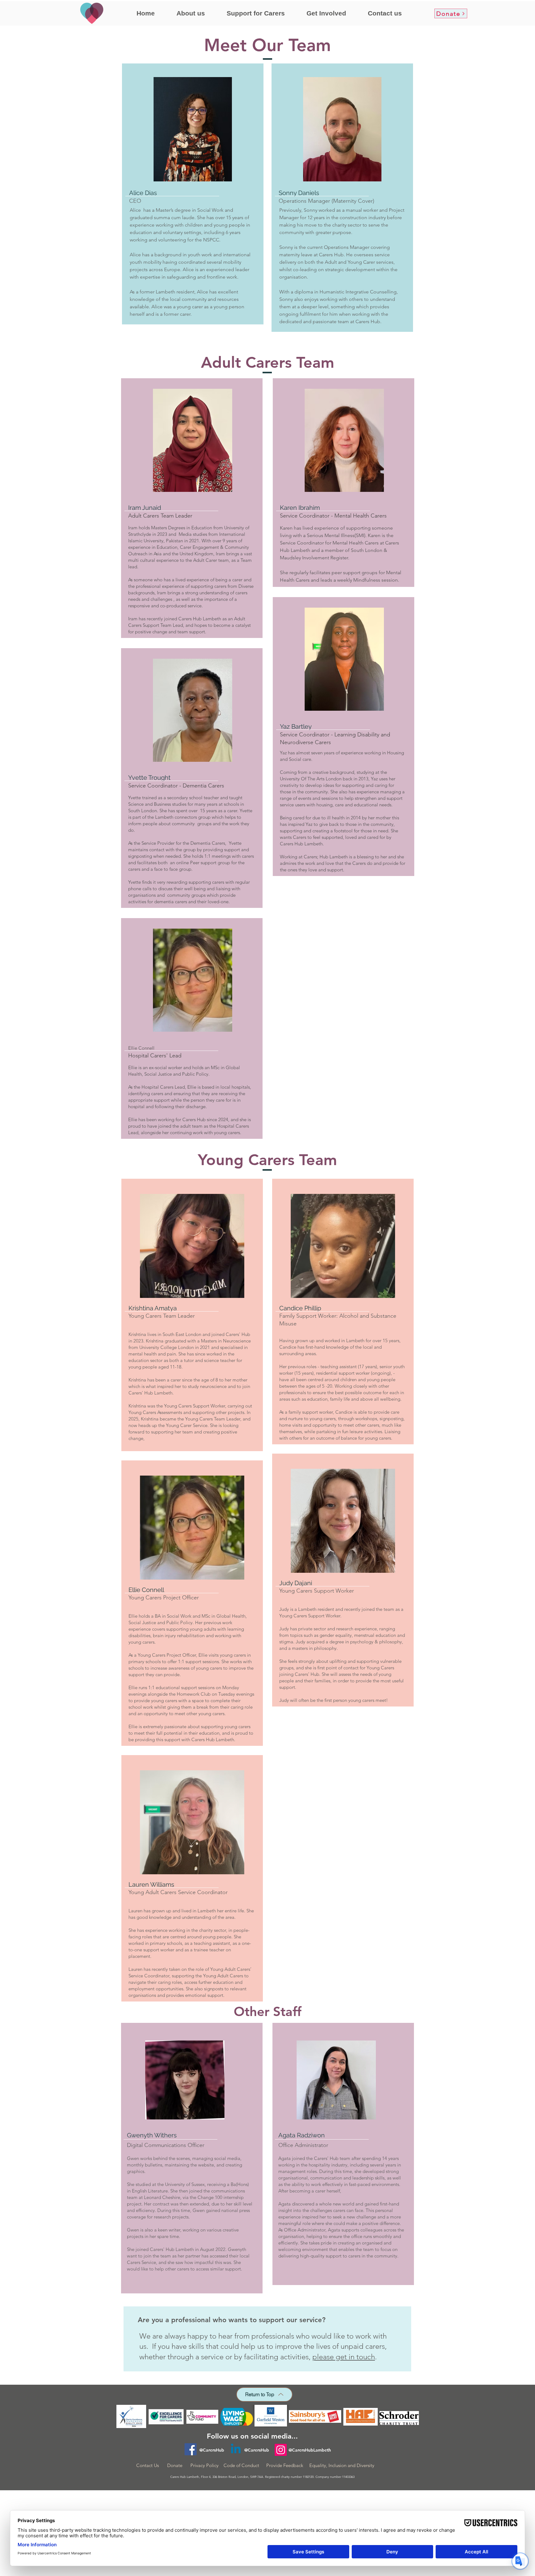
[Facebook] (191, 2449)
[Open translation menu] (520, 2561)
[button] (191, 13)
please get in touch (344, 2357)
